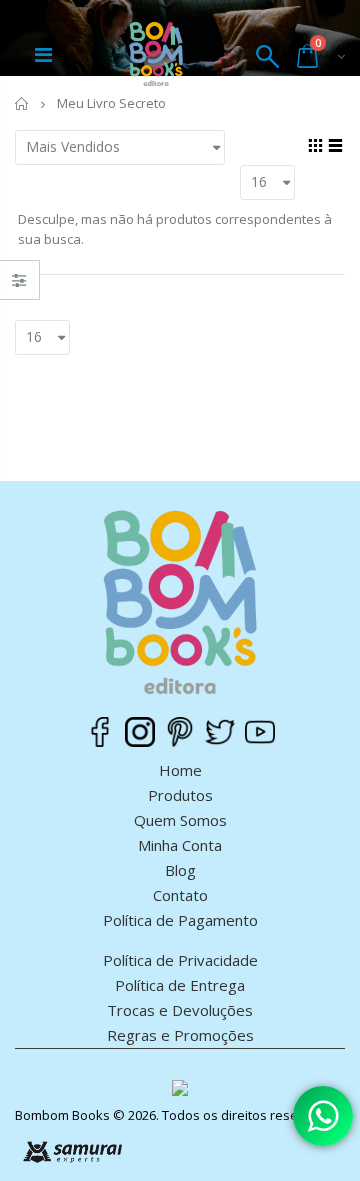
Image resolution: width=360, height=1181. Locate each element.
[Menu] (43, 58)
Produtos (180, 795)
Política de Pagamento (180, 920)
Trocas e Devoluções (180, 1010)
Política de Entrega (180, 985)
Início (22, 103)
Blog (180, 870)
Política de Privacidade (180, 960)
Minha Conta (180, 845)
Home (180, 770)
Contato (180, 895)
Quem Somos (180, 820)
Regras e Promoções (180, 1035)
